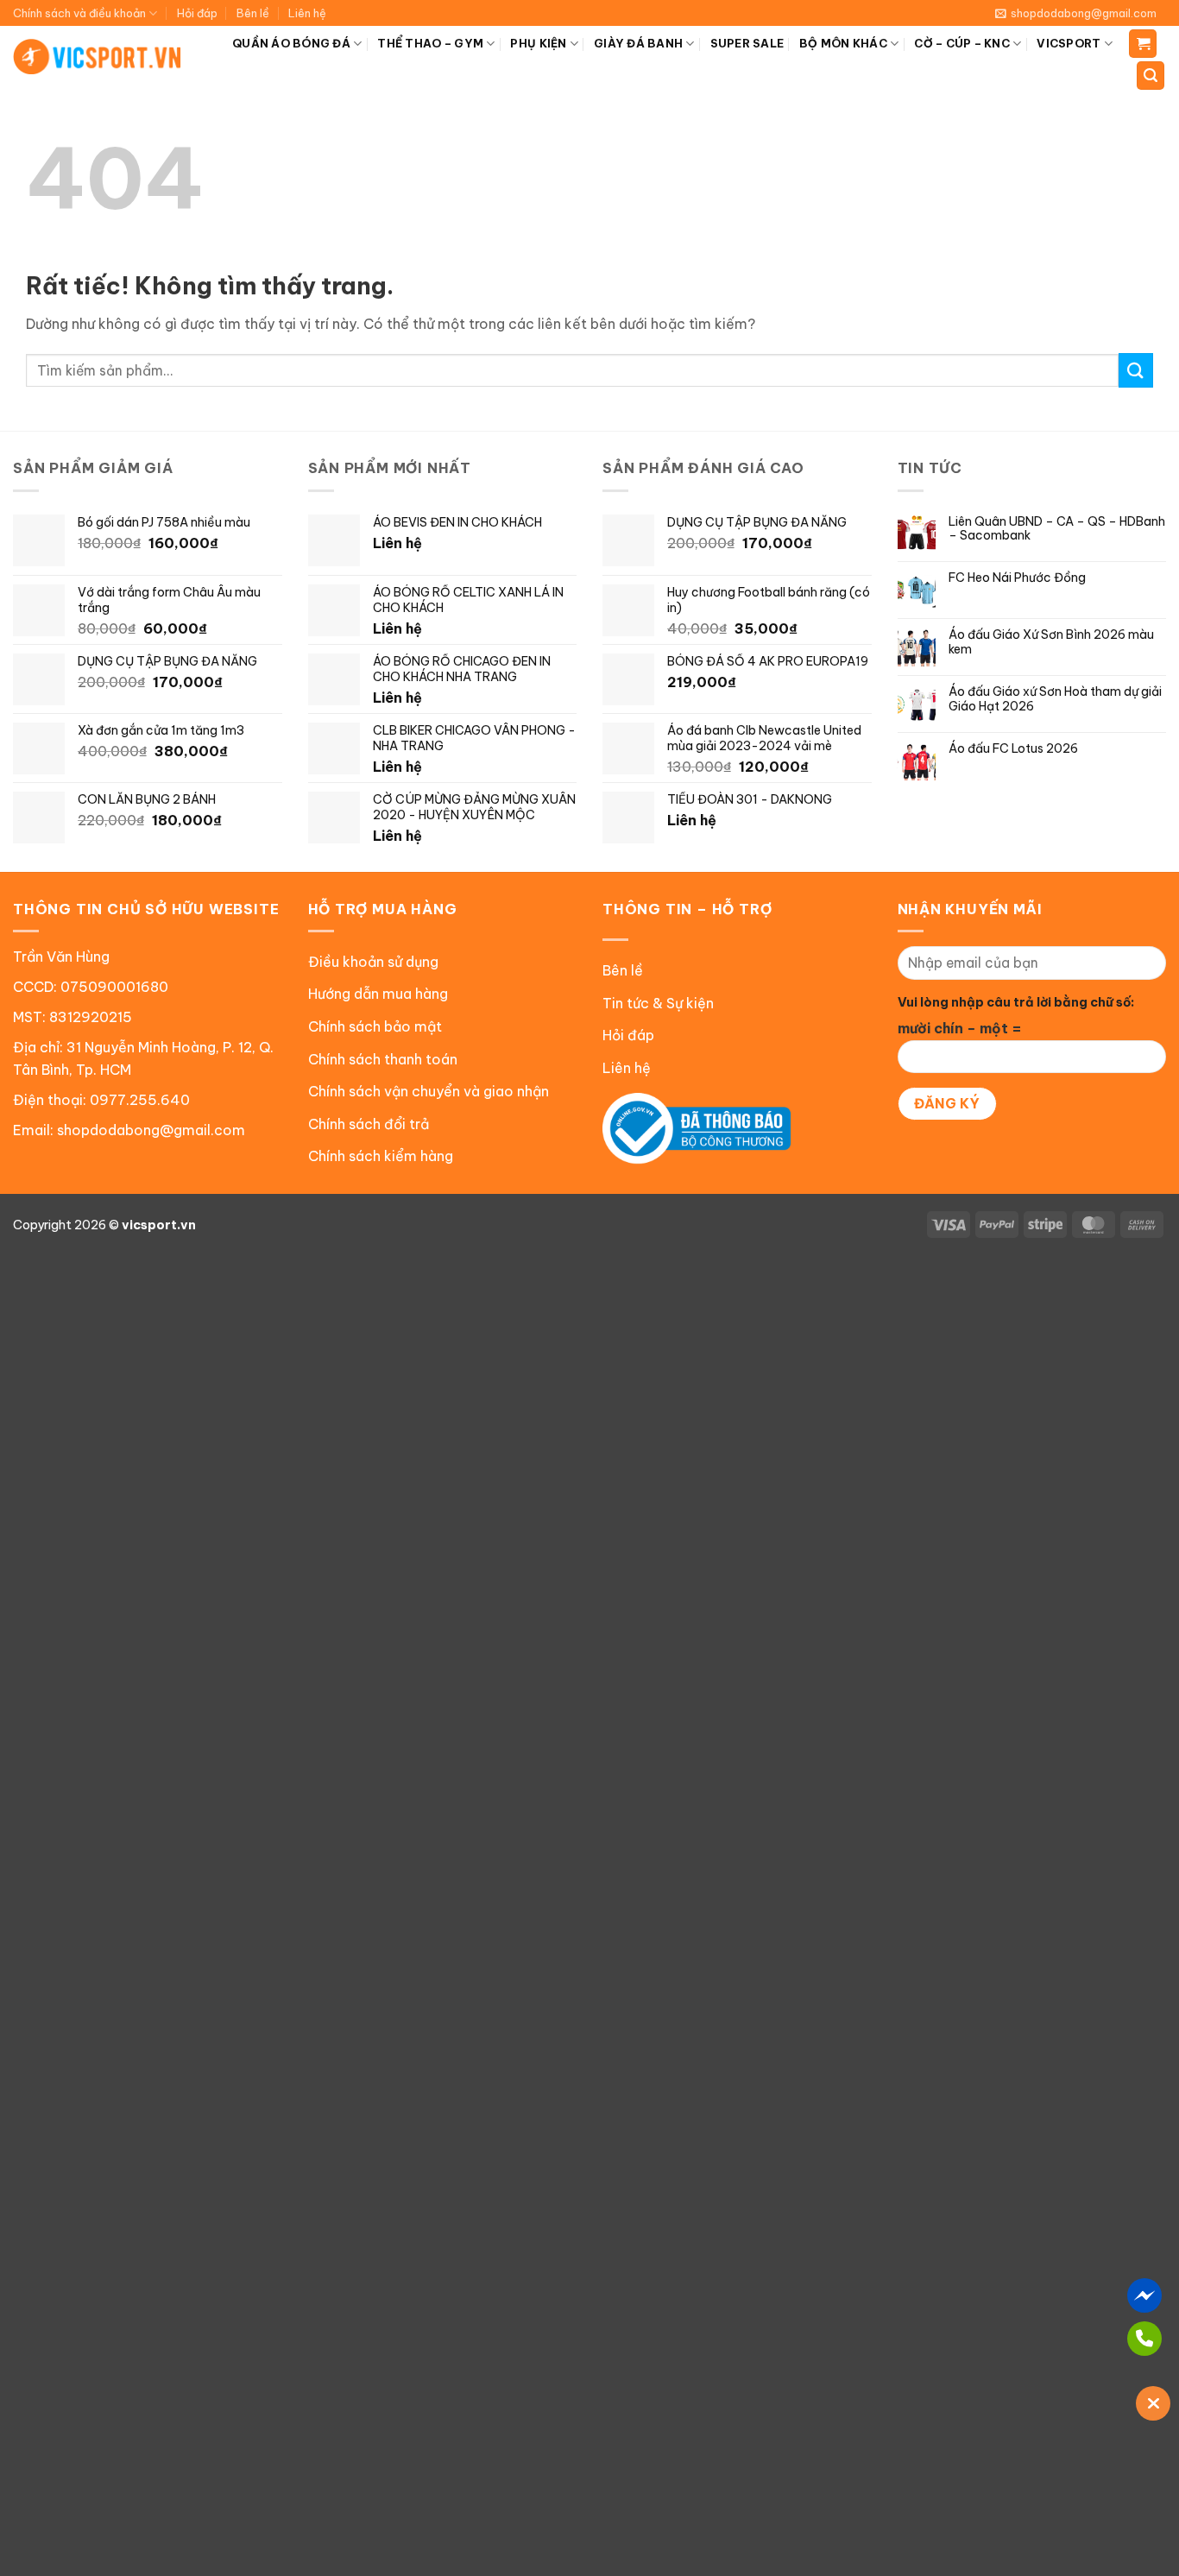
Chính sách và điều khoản (79, 13)
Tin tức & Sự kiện (658, 1003)
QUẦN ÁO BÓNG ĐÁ (291, 43)
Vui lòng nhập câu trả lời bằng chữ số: (1016, 1002)
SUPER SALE (747, 43)
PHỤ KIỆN (538, 43)
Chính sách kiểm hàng (381, 1156)
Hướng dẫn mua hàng (378, 994)
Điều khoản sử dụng (373, 962)
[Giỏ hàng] (1143, 44)
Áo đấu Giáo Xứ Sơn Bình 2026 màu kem (1051, 642)
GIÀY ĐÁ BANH (638, 43)
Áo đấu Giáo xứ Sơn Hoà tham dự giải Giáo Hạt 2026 (1055, 699)
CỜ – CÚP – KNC (962, 43)
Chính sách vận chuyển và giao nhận (429, 1091)
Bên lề (253, 13)
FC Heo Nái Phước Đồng (1017, 578)
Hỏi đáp (197, 13)
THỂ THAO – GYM (430, 43)
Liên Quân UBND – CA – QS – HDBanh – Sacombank (1057, 529)
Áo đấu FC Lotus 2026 (1013, 749)
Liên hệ (307, 13)
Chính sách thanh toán (383, 1059)
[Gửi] (1136, 370)
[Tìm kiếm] (1151, 76)
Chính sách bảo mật (375, 1026)
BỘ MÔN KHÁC (843, 43)
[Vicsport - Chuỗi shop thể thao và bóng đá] (98, 57)
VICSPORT (1069, 43)
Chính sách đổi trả (369, 1124)
